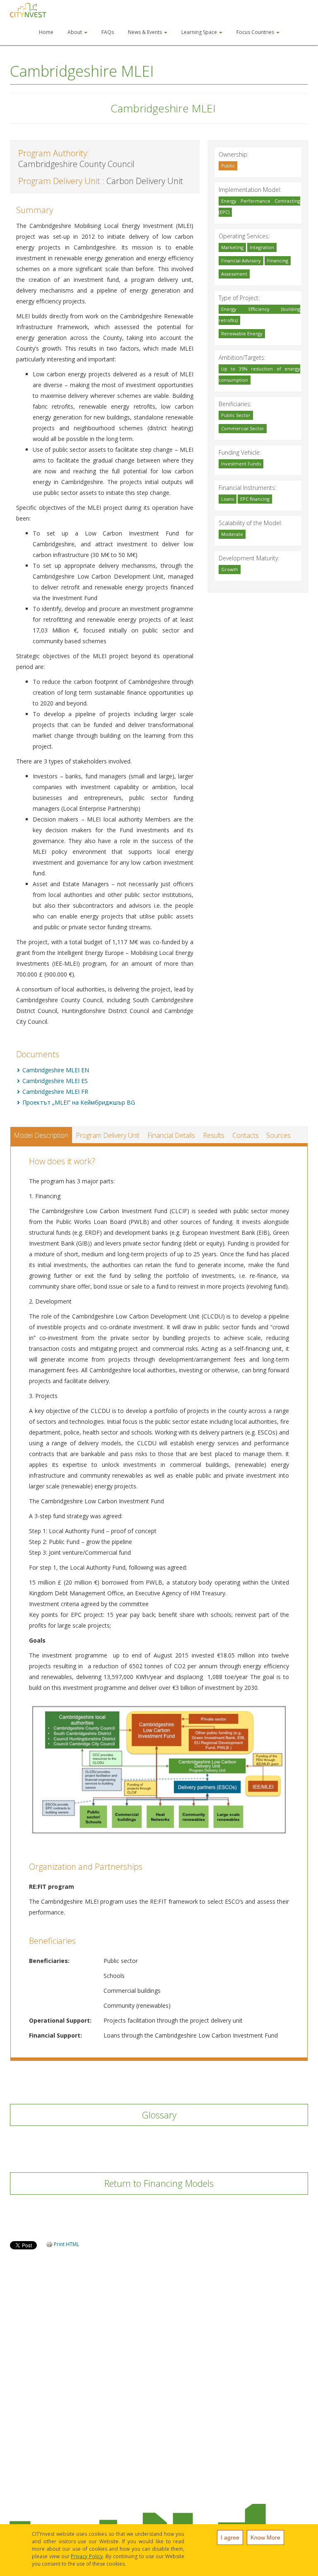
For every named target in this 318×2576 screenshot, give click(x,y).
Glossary (159, 2115)
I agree (230, 2537)
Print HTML (66, 2244)
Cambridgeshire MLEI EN (56, 1070)
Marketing (232, 247)
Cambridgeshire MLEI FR (55, 1092)
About (75, 32)
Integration (262, 247)
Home (46, 32)
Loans (228, 499)
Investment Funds (241, 464)
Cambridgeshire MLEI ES (55, 1081)
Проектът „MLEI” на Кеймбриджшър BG (79, 1102)
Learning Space (200, 32)
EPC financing (255, 499)
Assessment (234, 274)
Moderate (232, 534)
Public (228, 166)
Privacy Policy (87, 2556)
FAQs (108, 32)
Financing (278, 261)
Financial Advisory (241, 261)
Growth (230, 569)
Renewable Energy (242, 333)
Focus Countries (256, 32)
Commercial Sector (243, 428)
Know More (265, 2537)
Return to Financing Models (159, 2183)
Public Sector (236, 415)
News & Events (146, 32)
